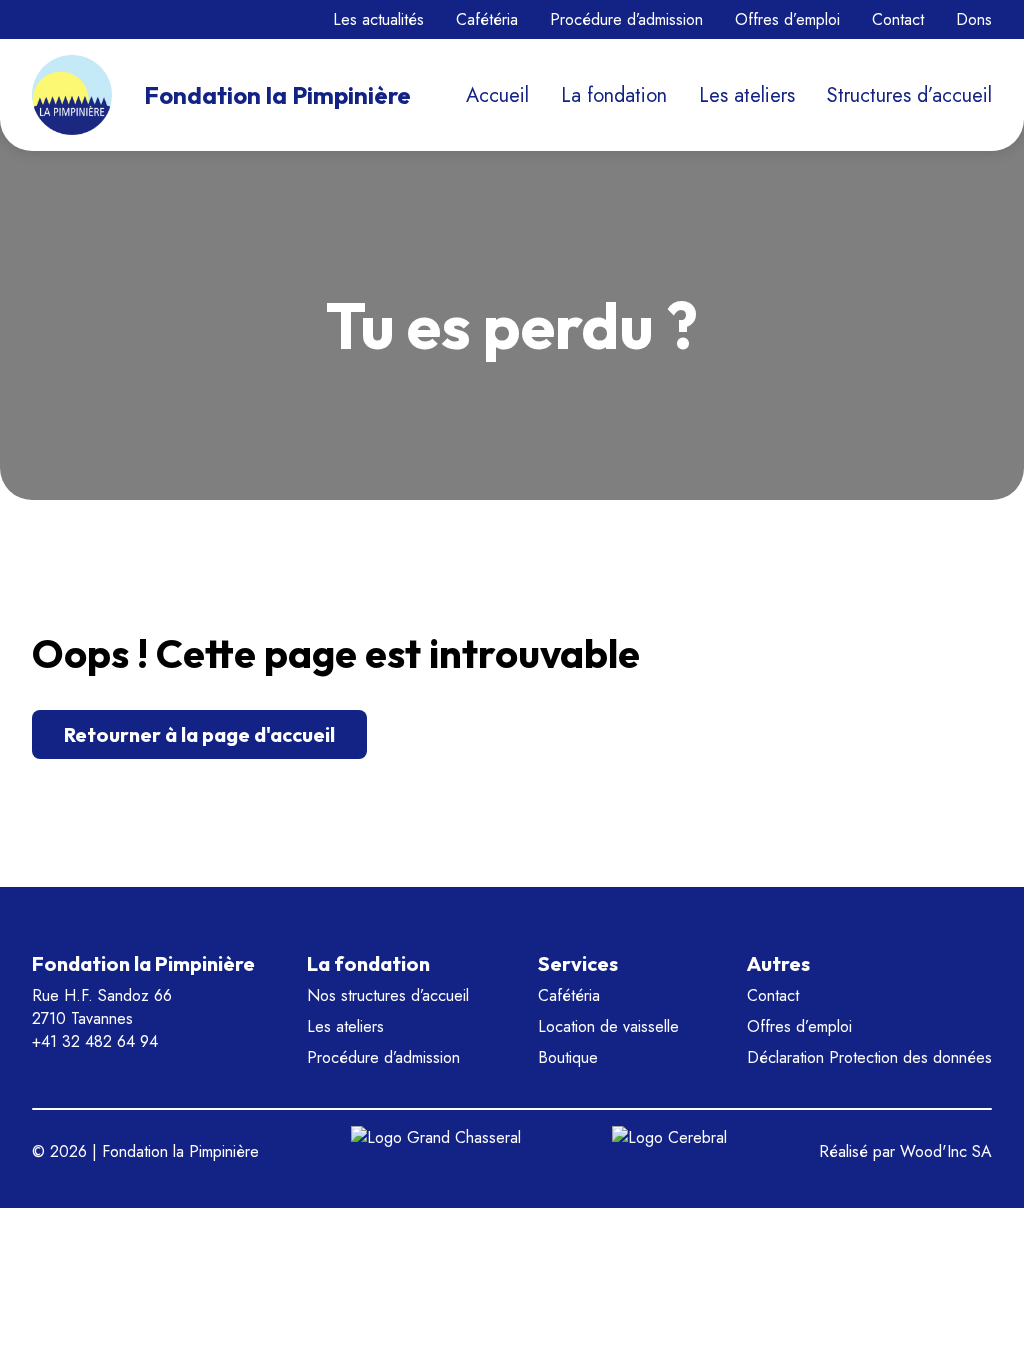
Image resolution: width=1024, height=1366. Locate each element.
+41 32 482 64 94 (95, 1041)
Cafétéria (487, 19)
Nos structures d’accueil (388, 995)
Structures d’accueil (909, 95)
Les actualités (378, 19)
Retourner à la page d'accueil (199, 734)
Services (578, 963)
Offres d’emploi (787, 19)
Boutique (568, 1057)
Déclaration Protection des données (869, 1057)
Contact (898, 19)
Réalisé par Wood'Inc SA (905, 1151)
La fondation (614, 95)
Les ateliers (747, 95)
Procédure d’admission (626, 19)
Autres (778, 963)
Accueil (497, 95)
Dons (974, 19)
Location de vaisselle (608, 1026)
